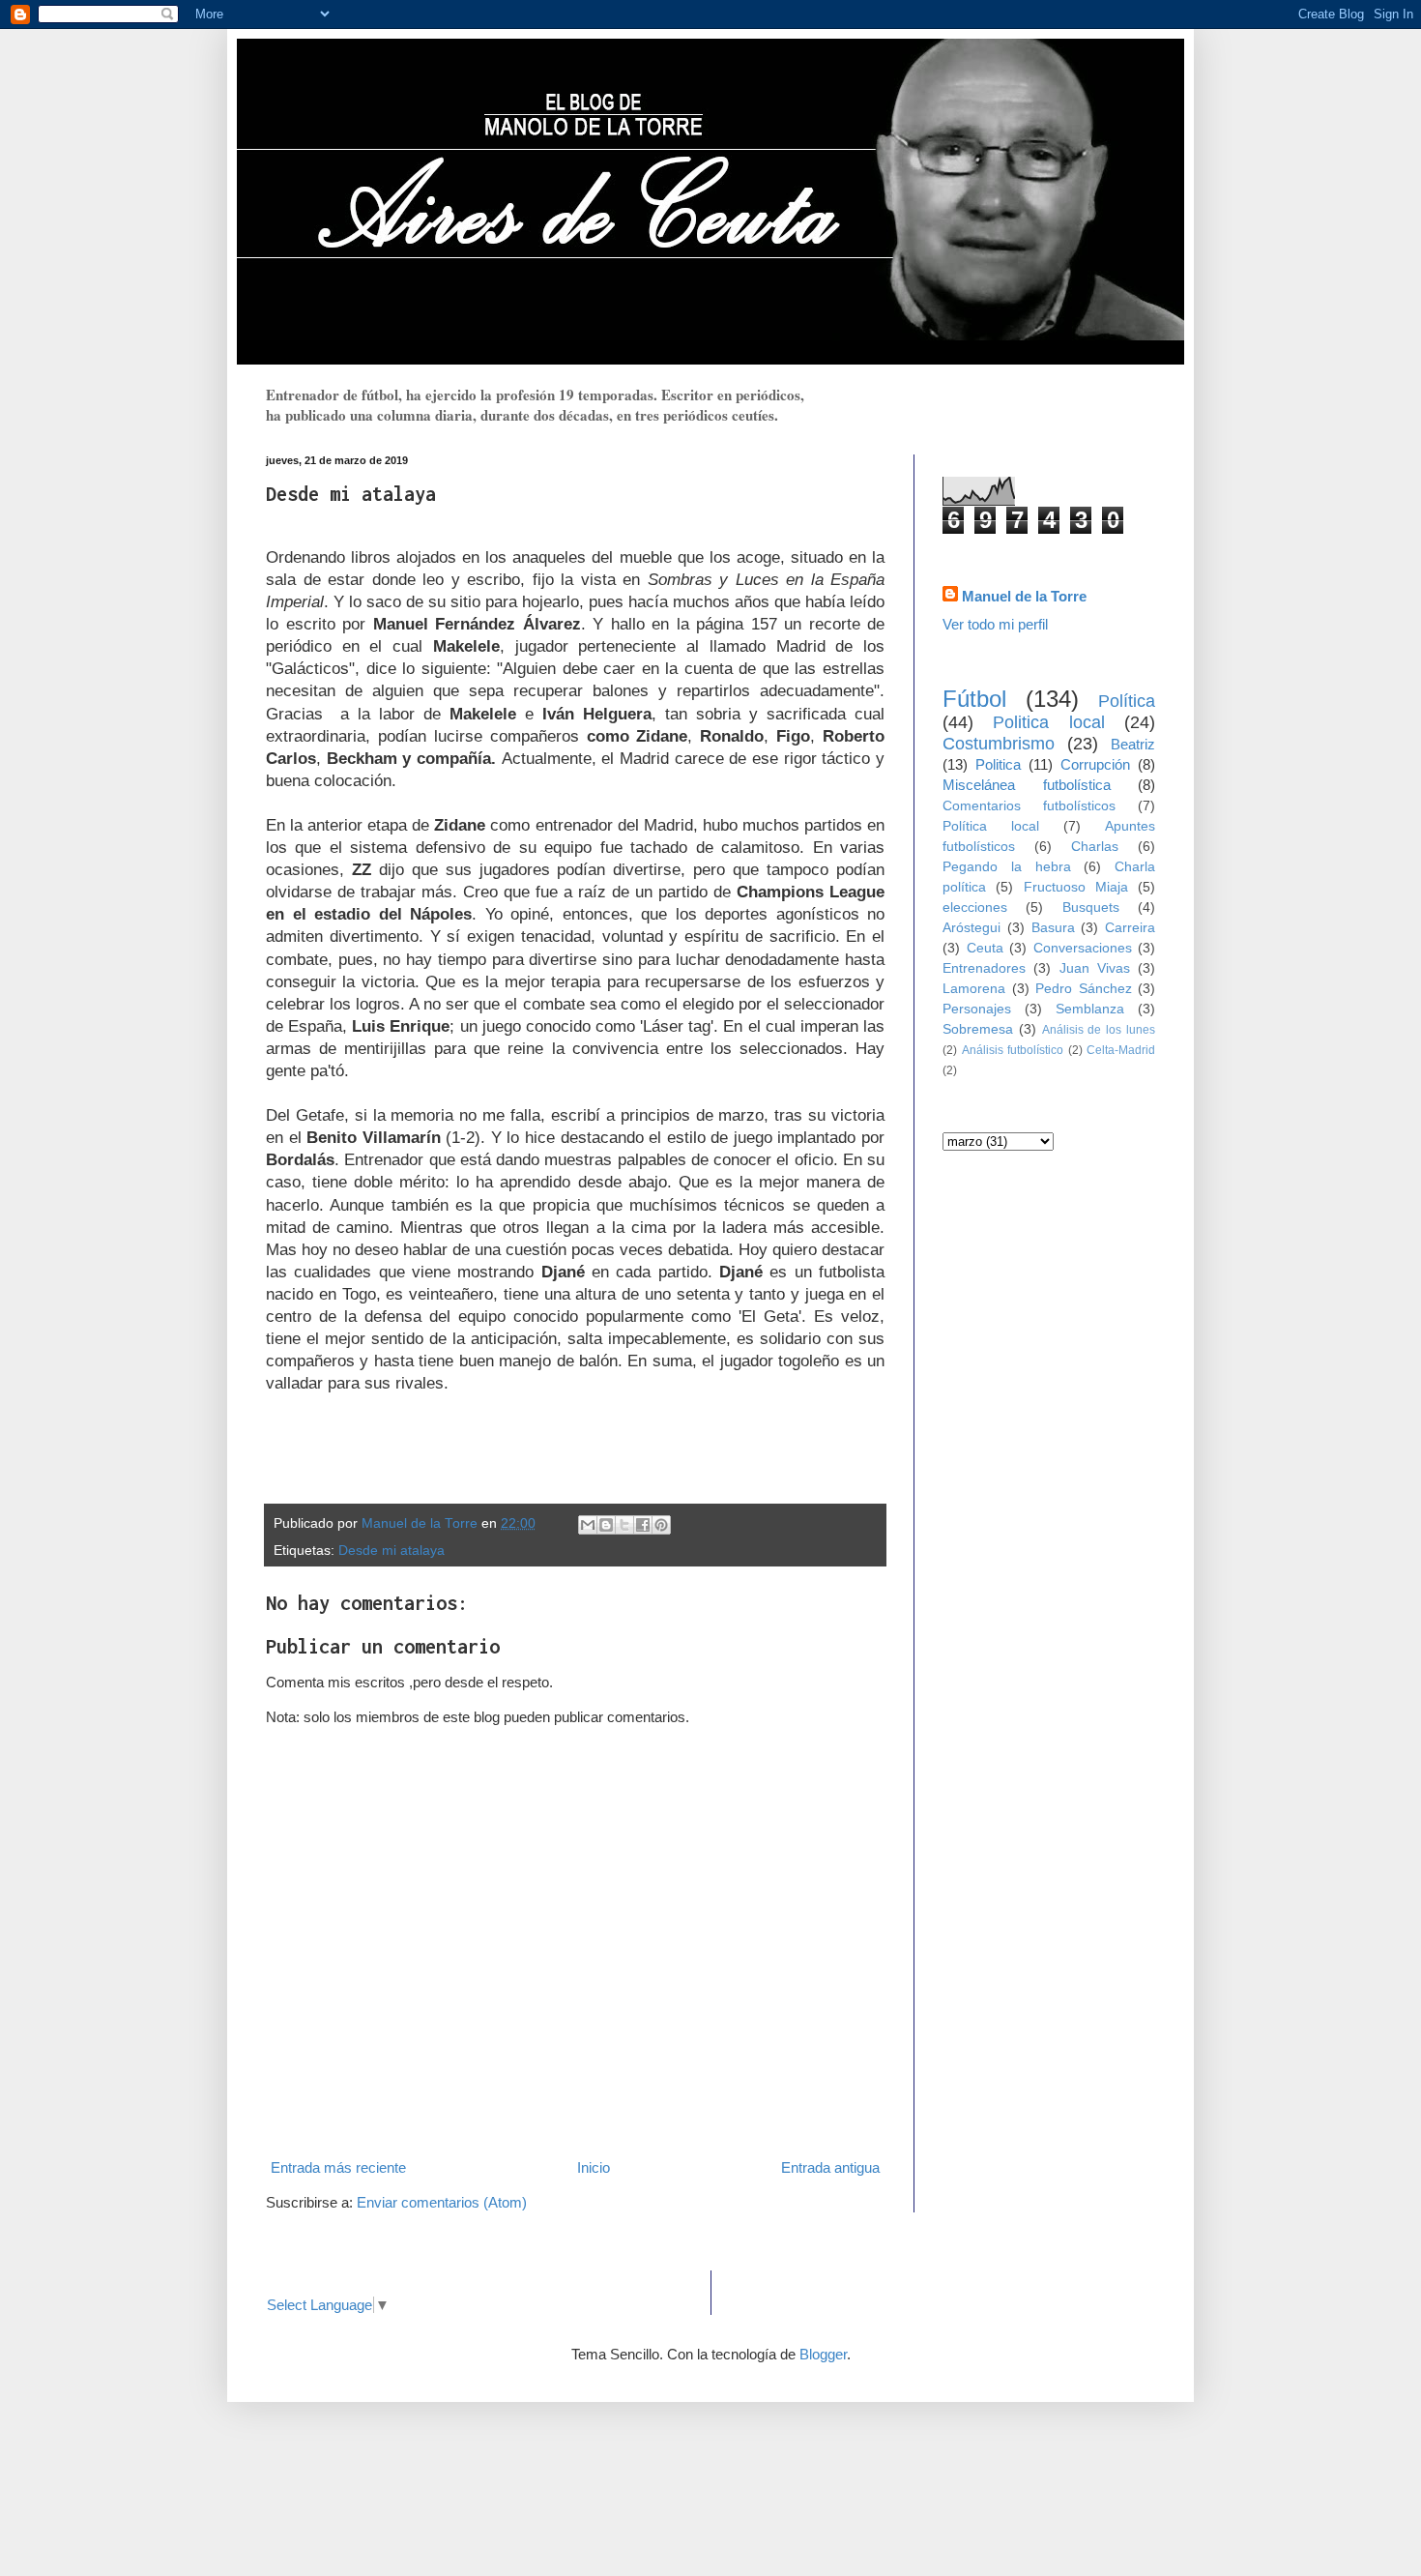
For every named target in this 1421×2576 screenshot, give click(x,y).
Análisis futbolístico (1013, 1050)
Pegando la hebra (1007, 867)
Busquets (1091, 907)
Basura (1053, 928)
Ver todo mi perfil (995, 624)
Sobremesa (978, 1029)
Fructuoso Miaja (1076, 887)
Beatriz (1133, 744)
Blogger (823, 2354)
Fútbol (974, 699)
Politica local (1048, 722)
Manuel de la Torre (1024, 596)
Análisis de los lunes (1099, 1030)
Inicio (594, 2167)
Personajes (977, 1009)
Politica (998, 764)
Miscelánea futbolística (1027, 785)
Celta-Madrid (1121, 1050)
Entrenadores (984, 968)
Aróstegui (971, 928)
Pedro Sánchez (1084, 989)
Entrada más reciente (338, 2167)
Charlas (1095, 847)
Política (1127, 701)
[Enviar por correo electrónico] (588, 1525)
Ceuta (985, 948)
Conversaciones (1083, 948)
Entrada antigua (830, 2167)
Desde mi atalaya (391, 1551)
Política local (991, 826)
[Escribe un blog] (606, 1525)
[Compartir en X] (624, 1525)
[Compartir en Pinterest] (661, 1525)
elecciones (975, 907)
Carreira (1130, 928)
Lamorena (974, 989)
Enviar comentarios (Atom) (442, 2202)
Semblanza (1090, 1009)
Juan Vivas (1095, 968)
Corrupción (1095, 764)
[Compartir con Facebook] (643, 1525)
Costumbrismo (999, 744)
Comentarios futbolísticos (1029, 806)
